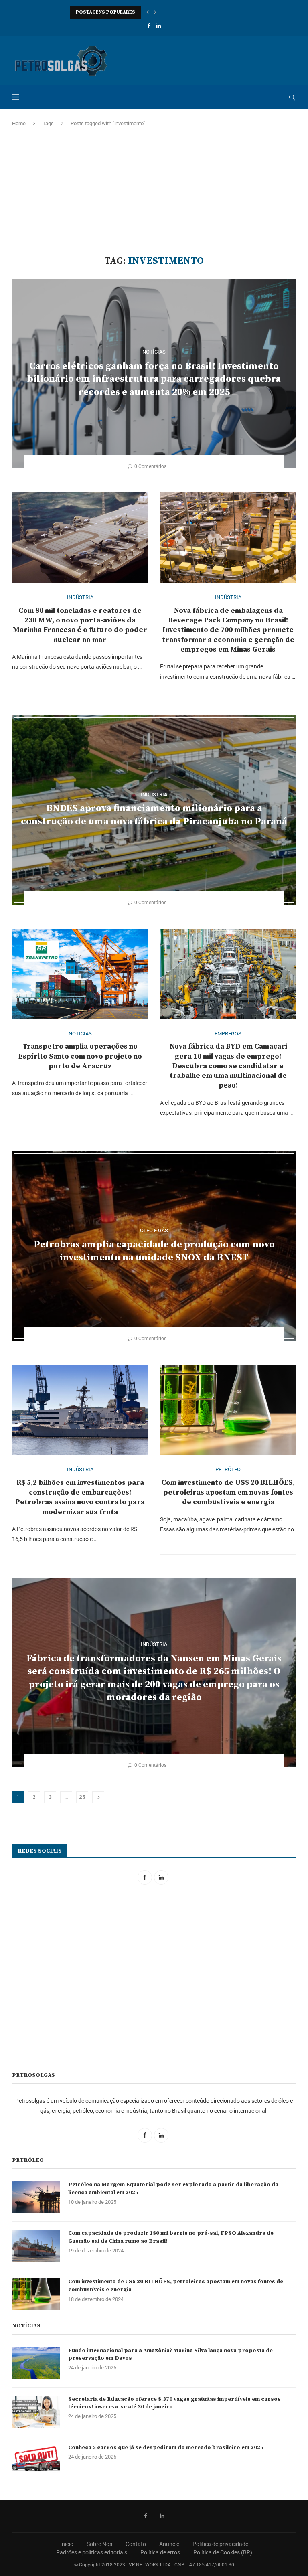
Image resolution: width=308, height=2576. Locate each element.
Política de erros (160, 2552)
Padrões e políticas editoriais (92, 2552)
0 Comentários (150, 466)
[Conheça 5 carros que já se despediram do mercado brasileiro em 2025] (36, 2460)
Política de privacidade (220, 2544)
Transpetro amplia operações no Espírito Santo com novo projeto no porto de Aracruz (80, 1056)
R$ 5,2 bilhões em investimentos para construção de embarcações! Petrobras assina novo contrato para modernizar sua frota (80, 1497)
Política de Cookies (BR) (223, 2552)
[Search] (292, 97)
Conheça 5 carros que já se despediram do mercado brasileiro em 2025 (166, 2448)
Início (67, 2544)
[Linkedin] (159, 26)
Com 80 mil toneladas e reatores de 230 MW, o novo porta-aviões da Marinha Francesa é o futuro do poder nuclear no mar (80, 625)
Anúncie (169, 2544)
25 (82, 1797)
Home (19, 123)
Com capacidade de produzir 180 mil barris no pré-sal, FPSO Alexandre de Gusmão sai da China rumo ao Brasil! (171, 2237)
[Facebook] (149, 26)
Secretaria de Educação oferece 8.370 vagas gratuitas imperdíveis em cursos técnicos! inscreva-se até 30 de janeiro (174, 2403)
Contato (136, 2544)
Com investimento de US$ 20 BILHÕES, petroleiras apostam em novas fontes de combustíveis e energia (228, 1493)
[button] (148, 12)
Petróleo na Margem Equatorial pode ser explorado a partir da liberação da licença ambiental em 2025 (173, 2189)
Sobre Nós (99, 2544)
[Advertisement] (154, 191)
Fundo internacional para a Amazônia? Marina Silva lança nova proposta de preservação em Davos (170, 2355)
